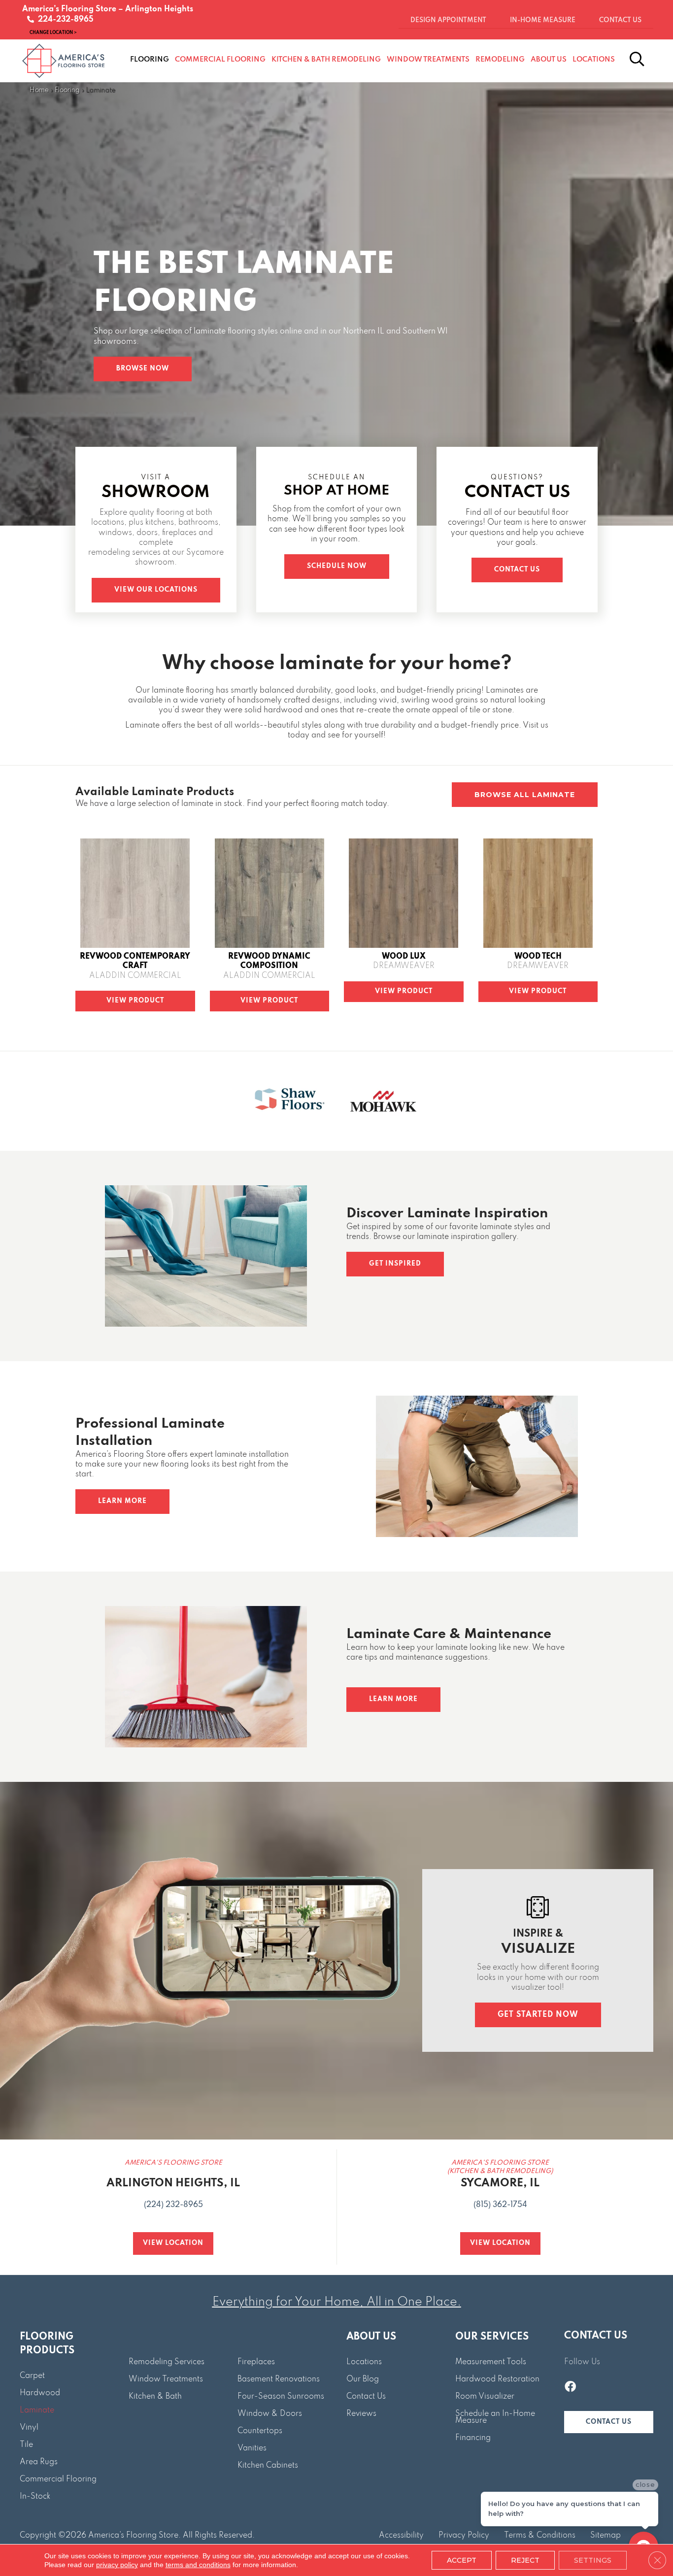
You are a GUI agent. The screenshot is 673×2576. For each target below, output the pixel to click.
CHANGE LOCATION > (53, 32)
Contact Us (366, 2397)
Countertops (260, 2431)
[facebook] (570, 2388)
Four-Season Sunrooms (281, 2397)
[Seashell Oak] (135, 893)
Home (39, 90)
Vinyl (29, 2428)
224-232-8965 (64, 20)
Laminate (37, 2410)
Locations (364, 2362)
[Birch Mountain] (538, 893)
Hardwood (40, 2393)
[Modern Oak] (269, 893)
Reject (525, 2560)
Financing (473, 2438)
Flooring (67, 90)
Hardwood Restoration (497, 2379)
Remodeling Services (167, 2362)
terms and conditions (198, 2565)
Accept (462, 2560)
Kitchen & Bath (155, 2397)
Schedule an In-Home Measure (495, 2417)
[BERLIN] (404, 893)
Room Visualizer (485, 2397)
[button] (143, 369)
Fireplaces (256, 2362)
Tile (26, 2445)
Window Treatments (166, 2379)
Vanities (252, 2448)
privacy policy (117, 2565)
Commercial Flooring (58, 2479)
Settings (593, 2560)
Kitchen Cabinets (268, 2466)
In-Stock (35, 2497)
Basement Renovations (279, 2379)
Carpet (32, 2376)
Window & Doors (270, 2414)
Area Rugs (39, 2462)
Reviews (361, 2414)
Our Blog (363, 2379)
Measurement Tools (491, 2362)
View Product (135, 1001)
